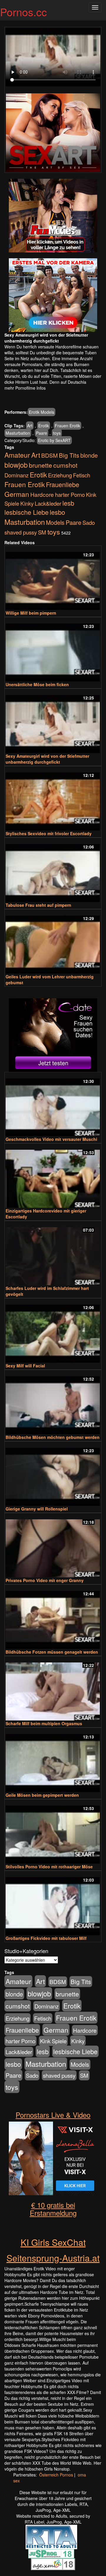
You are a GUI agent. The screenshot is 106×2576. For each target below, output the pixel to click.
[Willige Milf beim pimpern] (53, 578)
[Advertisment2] (53, 295)
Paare (42, 433)
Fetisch (82, 475)
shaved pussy (21, 532)
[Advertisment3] (53, 1035)
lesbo (57, 512)
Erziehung (60, 475)
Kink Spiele (53, 2041)
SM (42, 532)
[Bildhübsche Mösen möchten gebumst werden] (53, 1403)
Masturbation (18, 433)
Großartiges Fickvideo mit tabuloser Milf (46, 1938)
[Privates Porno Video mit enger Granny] (53, 1546)
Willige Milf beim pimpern (31, 613)
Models (55, 522)
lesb (68, 503)
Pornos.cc (23, 12)
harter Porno (70, 494)
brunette (40, 465)
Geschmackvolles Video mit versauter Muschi (51, 1139)
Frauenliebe (63, 484)
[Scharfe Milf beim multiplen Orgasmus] (53, 1689)
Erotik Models (42, 412)
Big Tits (69, 455)
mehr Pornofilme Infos (25, 388)
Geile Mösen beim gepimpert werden (42, 1795)
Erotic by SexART (54, 440)
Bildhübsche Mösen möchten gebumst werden (53, 1437)
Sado (89, 522)
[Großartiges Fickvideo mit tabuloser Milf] (53, 1904)
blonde (89, 455)
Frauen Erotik (67, 426)
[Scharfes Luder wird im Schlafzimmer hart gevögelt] (53, 1254)
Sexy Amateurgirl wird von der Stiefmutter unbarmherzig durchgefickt (47, 759)
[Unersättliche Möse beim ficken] (53, 650)
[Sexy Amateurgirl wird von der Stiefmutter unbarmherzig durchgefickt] (53, 721)
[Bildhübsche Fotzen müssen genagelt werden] (53, 1617)
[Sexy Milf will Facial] (53, 1331)
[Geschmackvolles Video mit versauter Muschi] (53, 1105)
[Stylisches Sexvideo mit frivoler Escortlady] (53, 799)
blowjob (16, 465)
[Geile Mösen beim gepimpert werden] (53, 1760)
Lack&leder (48, 503)
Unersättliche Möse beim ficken (37, 684)
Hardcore (42, 494)
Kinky (27, 503)
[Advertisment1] (53, 216)
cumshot (65, 465)
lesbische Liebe (26, 512)
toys (57, 433)
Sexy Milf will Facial (25, 1366)
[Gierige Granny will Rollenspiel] (53, 1474)
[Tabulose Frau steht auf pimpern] (53, 870)
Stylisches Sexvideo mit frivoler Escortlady (49, 833)
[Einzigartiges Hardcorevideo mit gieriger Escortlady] (53, 1176)
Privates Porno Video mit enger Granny (45, 1580)
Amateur (17, 455)
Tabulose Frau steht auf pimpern (38, 905)
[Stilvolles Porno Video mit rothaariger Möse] (53, 1832)
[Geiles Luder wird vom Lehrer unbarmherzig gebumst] (53, 942)
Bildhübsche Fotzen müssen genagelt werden (52, 1652)
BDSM (49, 455)
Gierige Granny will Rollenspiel (37, 1509)
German (17, 494)
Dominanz (16, 475)
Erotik (44, 426)
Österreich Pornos (56, 2475)
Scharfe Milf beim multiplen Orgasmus (44, 1723)
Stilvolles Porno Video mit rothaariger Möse (49, 1867)
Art (30, 426)
